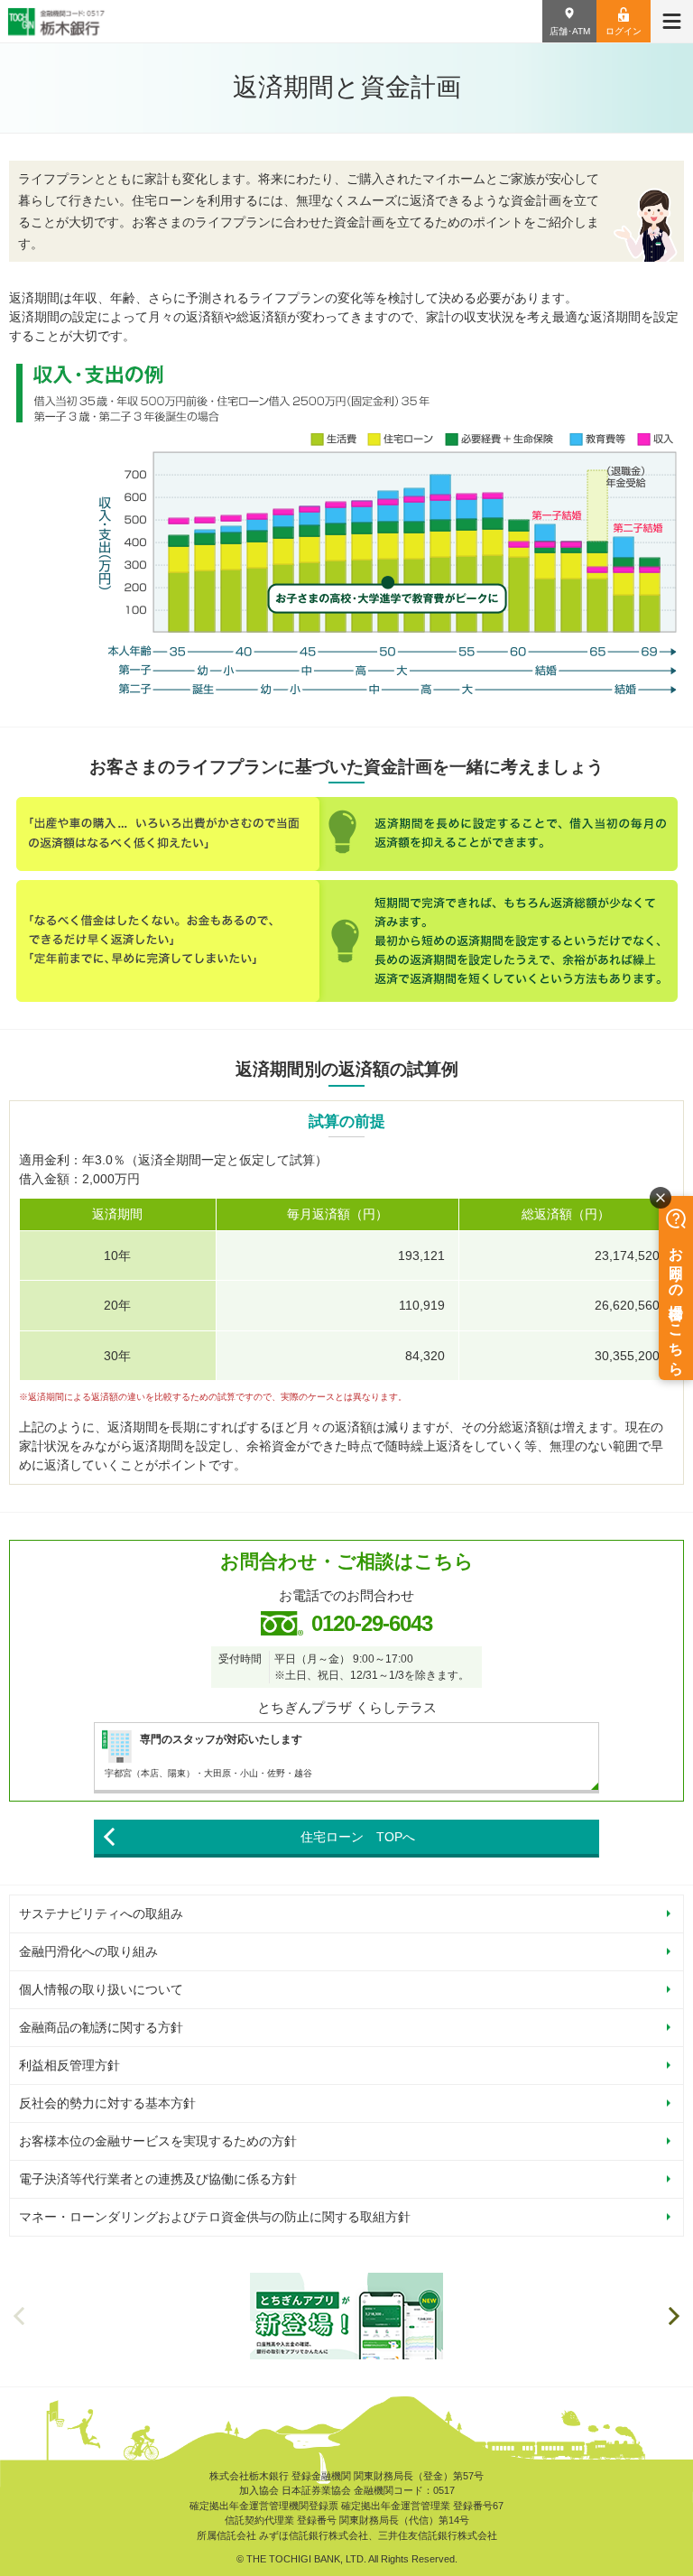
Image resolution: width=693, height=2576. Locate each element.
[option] (346, 2316)
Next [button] (674, 2316)
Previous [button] (19, 2316)
